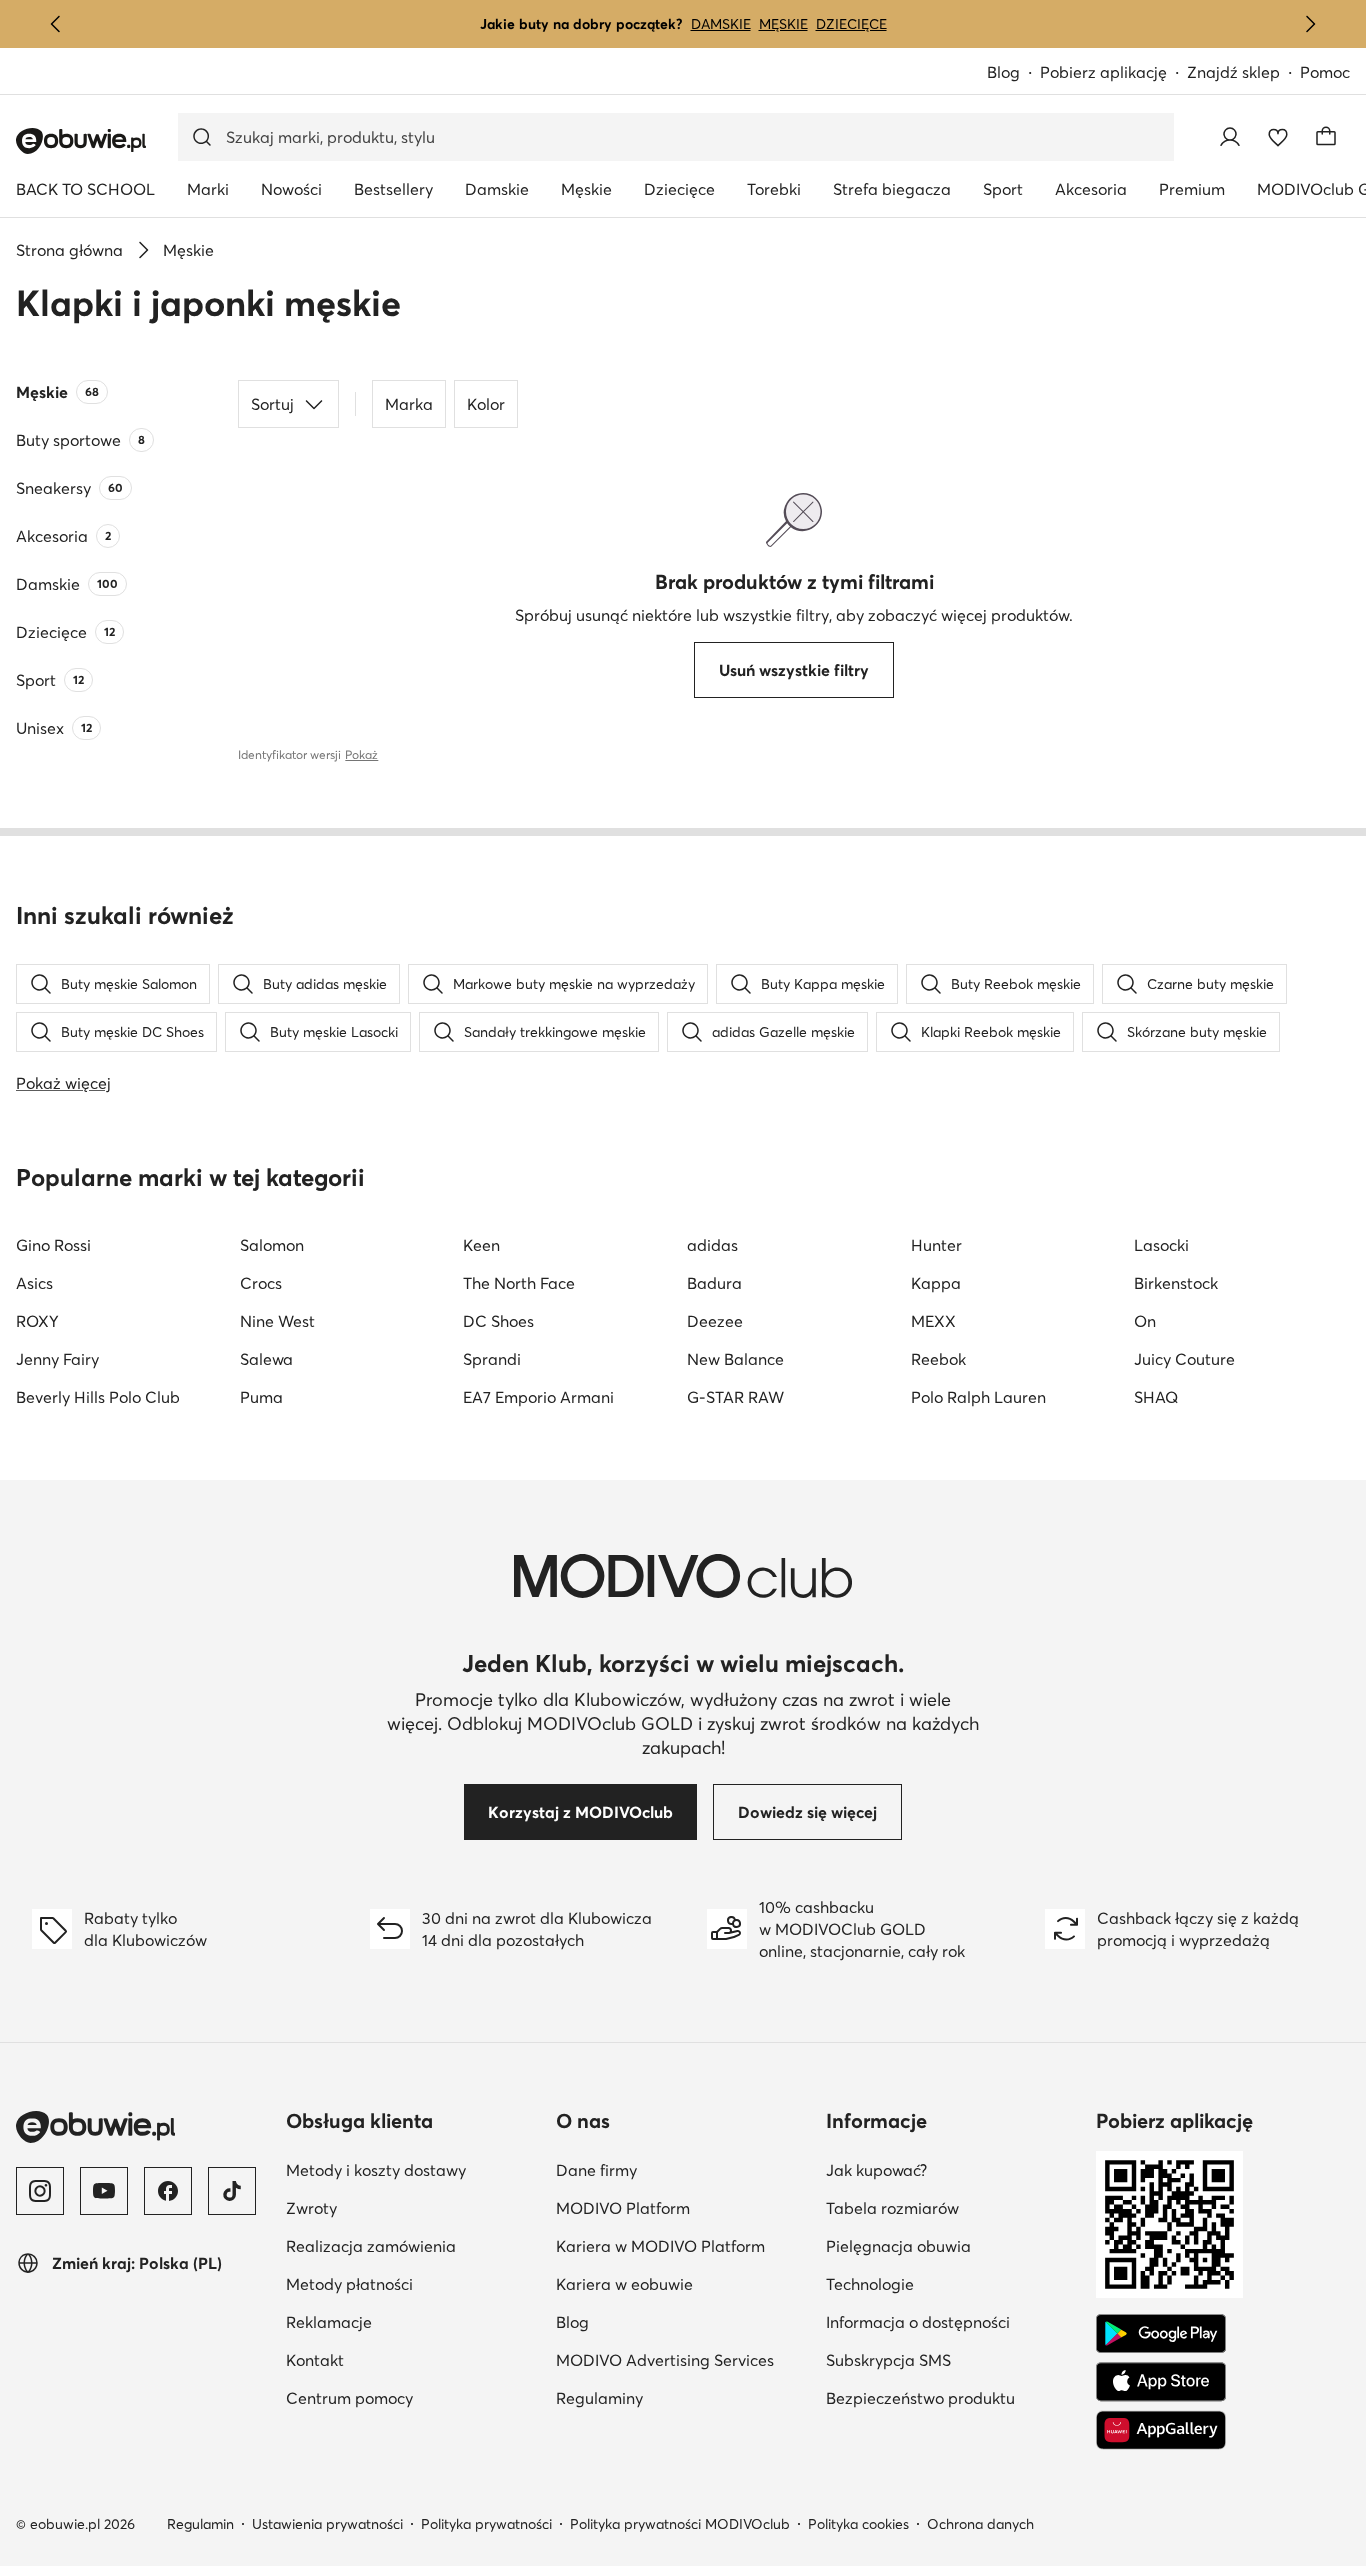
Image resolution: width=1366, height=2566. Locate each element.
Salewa (266, 1359)
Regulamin (200, 2524)
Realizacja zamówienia (371, 2246)
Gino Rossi (53, 1245)
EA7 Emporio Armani (538, 1397)
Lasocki (1161, 1245)
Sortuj (272, 404)
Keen (481, 1245)
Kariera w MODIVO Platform (660, 2246)
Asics (34, 1283)
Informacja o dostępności (918, 2322)
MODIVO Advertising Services (665, 2360)
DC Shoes (498, 1321)
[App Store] (1161, 2382)
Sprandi (492, 1359)
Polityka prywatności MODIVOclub (680, 2524)
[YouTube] (104, 2191)
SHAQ (1156, 1397)
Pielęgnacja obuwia (898, 2246)
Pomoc (1325, 72)
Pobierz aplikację (1103, 72)
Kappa (936, 1283)
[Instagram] (40, 2191)
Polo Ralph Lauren (978, 1397)
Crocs (261, 1283)
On (1145, 1321)
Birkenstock (1176, 1283)
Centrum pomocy (349, 2398)
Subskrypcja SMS (888, 2360)
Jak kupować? (876, 2170)
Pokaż (361, 754)
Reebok (938, 1359)
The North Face (519, 1283)
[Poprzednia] (56, 24)
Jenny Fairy (57, 1359)
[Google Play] (1161, 2334)
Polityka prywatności (486, 2524)
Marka (409, 404)
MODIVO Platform (623, 2208)
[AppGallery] (1161, 2430)
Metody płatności (349, 2284)
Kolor (486, 404)
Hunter (936, 1245)
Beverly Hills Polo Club (98, 1397)
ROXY (37, 1321)
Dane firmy (596, 2170)
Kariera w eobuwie (624, 2284)
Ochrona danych (980, 2524)
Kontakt (315, 2360)
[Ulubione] (1278, 137)
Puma (261, 1397)
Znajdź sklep (1233, 72)
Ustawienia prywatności (327, 2524)
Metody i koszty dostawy (376, 2170)
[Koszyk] (1326, 137)
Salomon (272, 1245)
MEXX (933, 1321)
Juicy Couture (1184, 1359)
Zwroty (311, 2208)
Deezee (715, 1321)
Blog (1003, 72)
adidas (712, 1245)
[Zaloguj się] (1230, 137)
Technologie (870, 2284)
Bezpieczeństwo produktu (920, 2398)
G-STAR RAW (735, 1397)
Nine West (277, 1321)
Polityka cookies (858, 2524)
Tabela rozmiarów (892, 2208)
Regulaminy (599, 2398)
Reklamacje (329, 2322)
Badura (714, 1283)
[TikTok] (232, 2191)
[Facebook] (168, 2191)
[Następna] (1310, 24)
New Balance (735, 1359)
